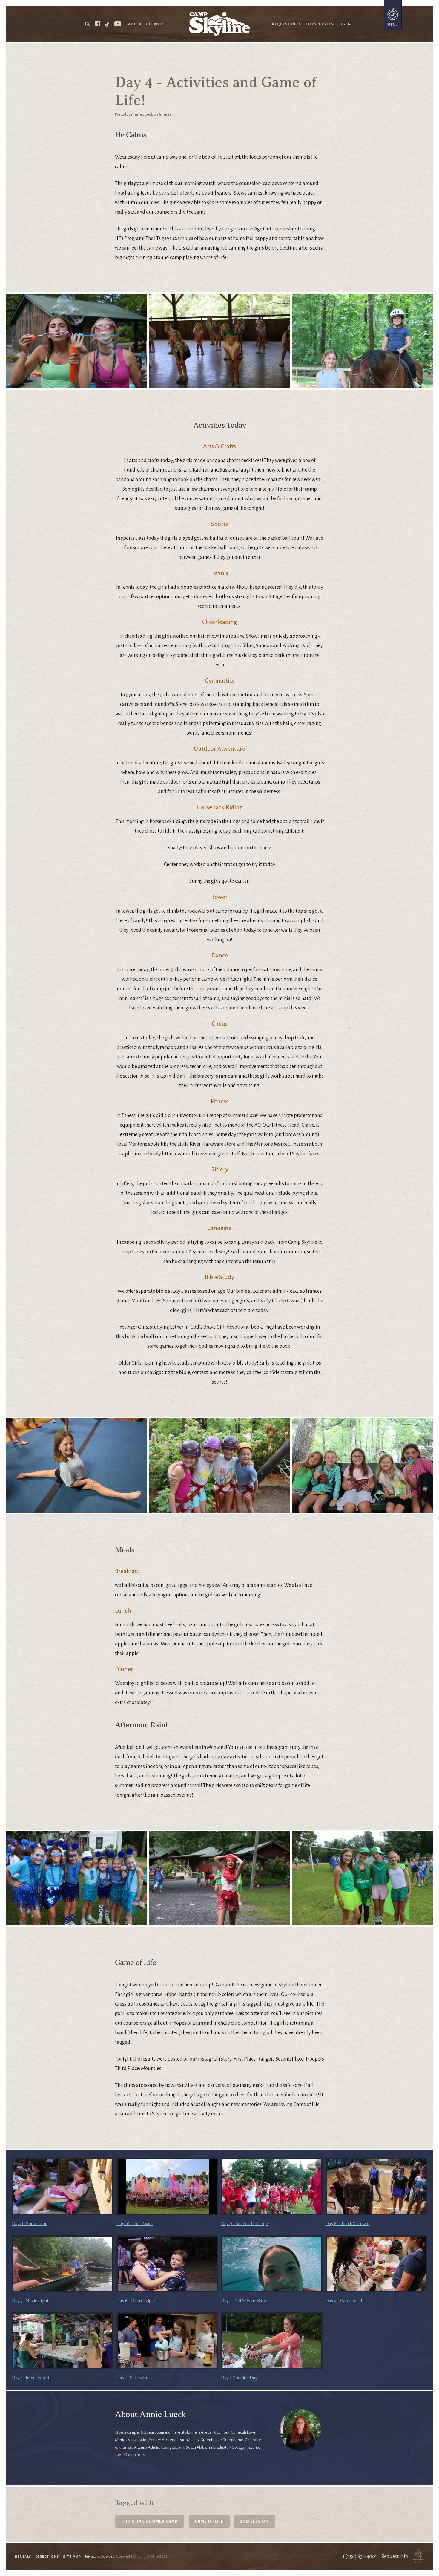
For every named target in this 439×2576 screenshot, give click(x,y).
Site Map (72, 2557)
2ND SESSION (255, 2521)
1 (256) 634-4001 (360, 2557)
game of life (209, 2521)
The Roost (156, 24)
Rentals (23, 2557)
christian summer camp (150, 2521)
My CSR (134, 24)
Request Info (286, 24)
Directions (47, 2557)
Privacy (91, 2557)
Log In (344, 24)
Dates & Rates (319, 24)
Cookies (108, 2557)
